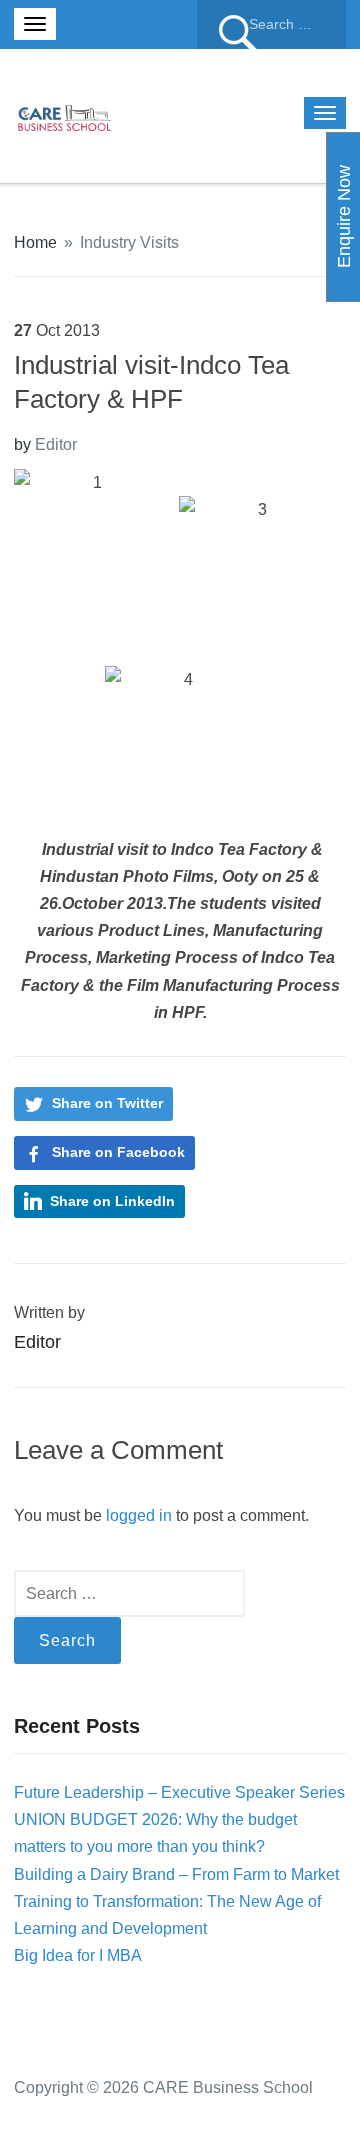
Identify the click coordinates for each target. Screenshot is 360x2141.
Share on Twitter (107, 1103)
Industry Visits (129, 242)
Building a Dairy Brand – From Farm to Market (176, 1874)
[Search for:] (271, 24)
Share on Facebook (118, 1152)
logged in (139, 1515)
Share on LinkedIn (112, 1201)
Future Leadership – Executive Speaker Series (179, 1792)
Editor (56, 444)
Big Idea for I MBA (78, 1955)
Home (35, 242)
